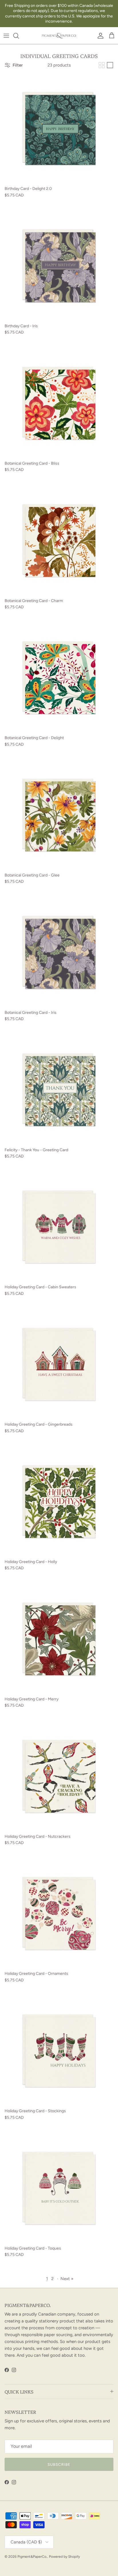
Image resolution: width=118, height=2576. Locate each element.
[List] (110, 65)
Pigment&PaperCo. (32, 2557)
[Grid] (102, 65)
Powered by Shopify (64, 2557)
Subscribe (59, 2464)
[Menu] (6, 36)
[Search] (19, 36)
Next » (67, 2279)
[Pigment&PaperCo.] (59, 36)
